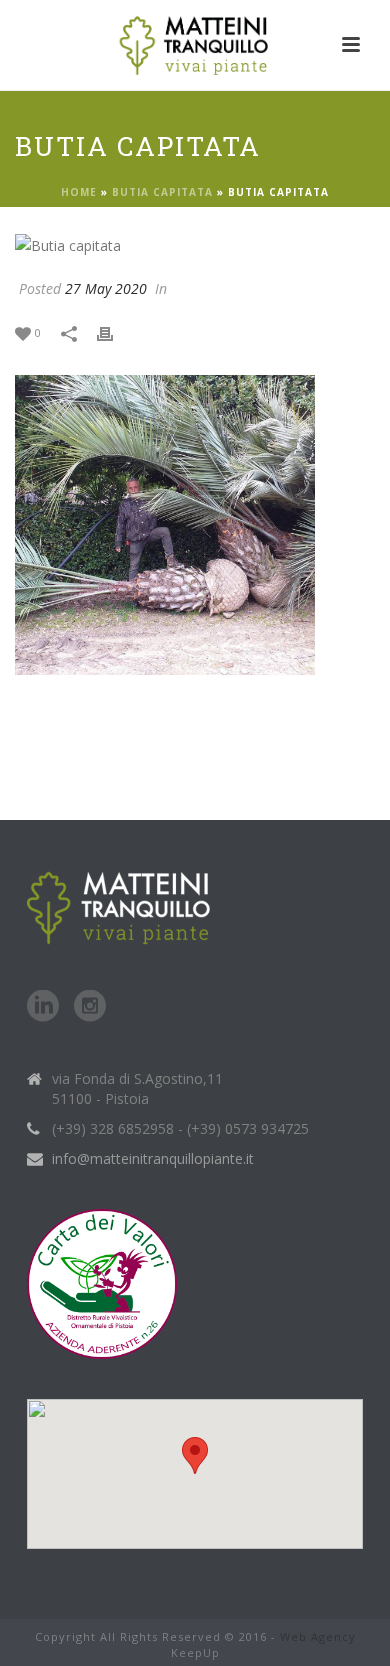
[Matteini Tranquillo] (195, 45)
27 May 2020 (106, 288)
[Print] (115, 331)
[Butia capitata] (195, 244)
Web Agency (318, 1636)
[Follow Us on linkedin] (43, 1007)
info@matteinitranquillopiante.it (153, 1159)
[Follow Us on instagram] (90, 1007)
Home (79, 192)
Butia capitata (162, 192)
